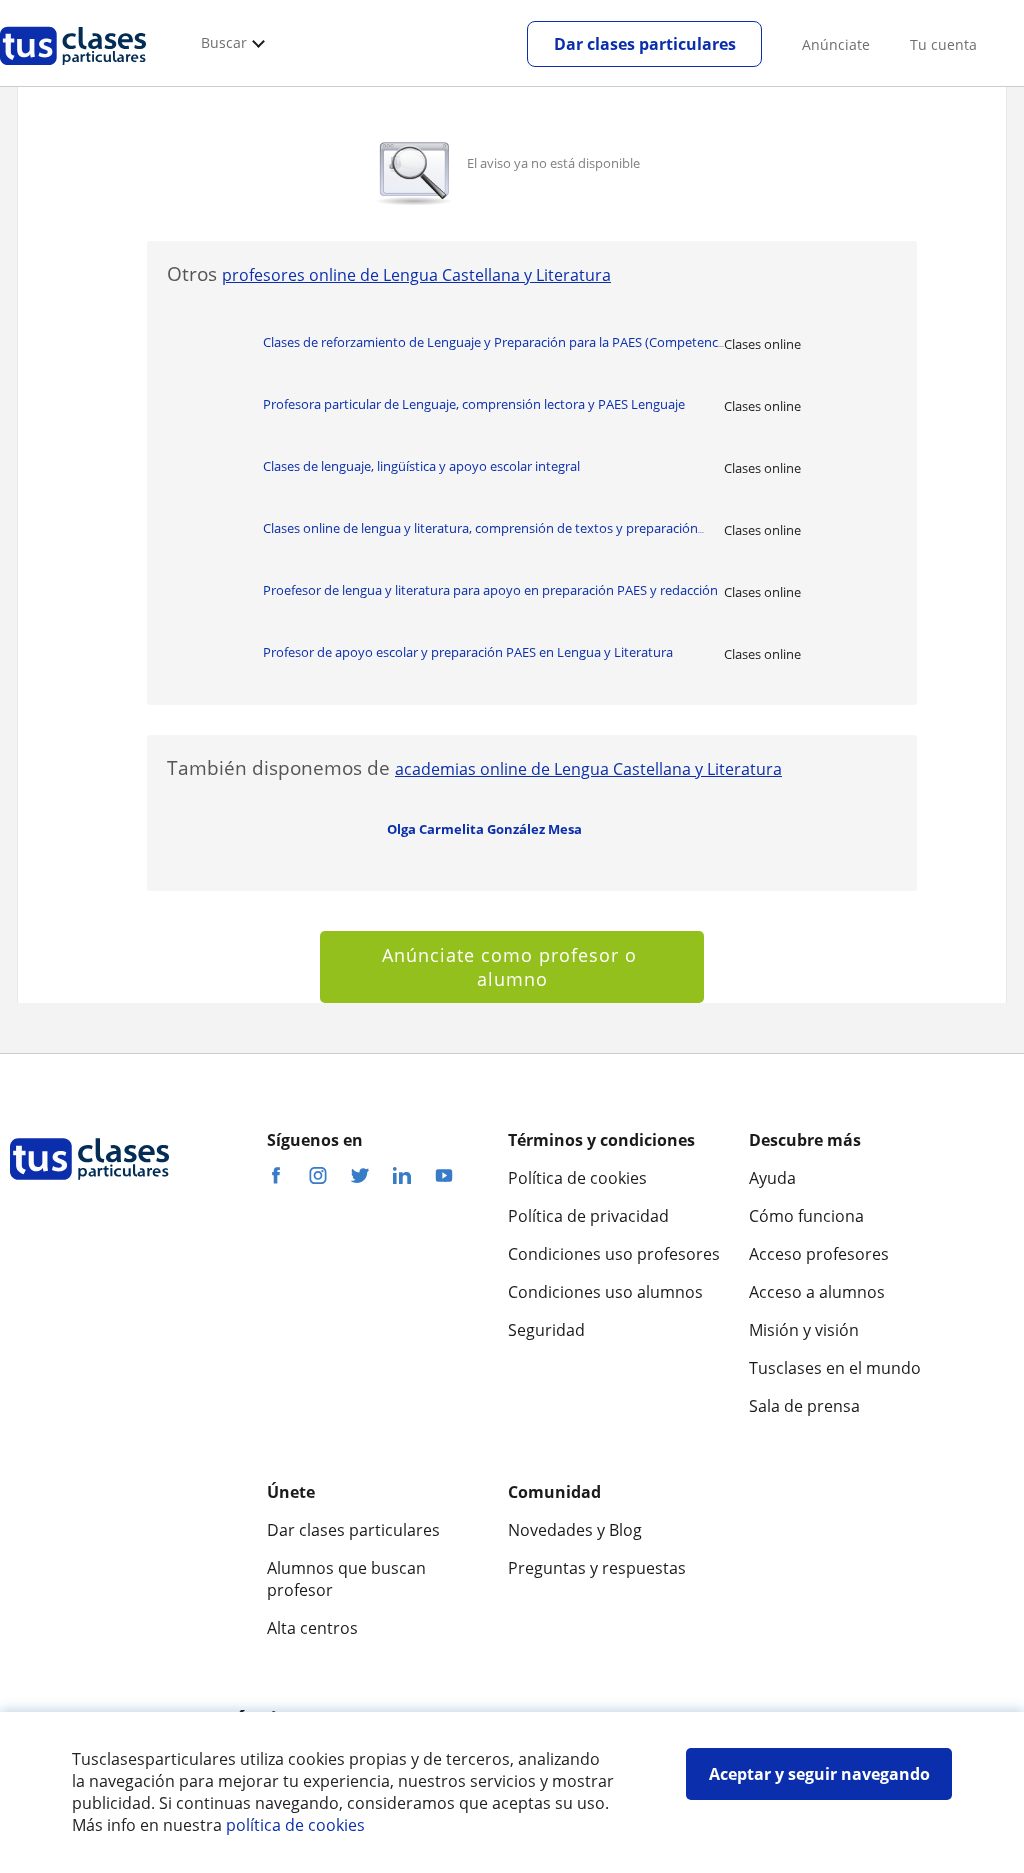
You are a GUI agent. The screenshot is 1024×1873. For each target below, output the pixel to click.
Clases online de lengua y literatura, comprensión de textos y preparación (483, 528)
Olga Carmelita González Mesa (484, 829)
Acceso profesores (819, 1254)
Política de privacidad (588, 1216)
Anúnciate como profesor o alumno (512, 967)
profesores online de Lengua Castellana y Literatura (416, 275)
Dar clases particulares (645, 44)
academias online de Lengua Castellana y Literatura (588, 769)
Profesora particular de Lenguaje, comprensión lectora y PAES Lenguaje (474, 404)
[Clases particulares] (73, 71)
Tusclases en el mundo (835, 1368)
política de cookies (295, 1825)
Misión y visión (804, 1330)
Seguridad (546, 1330)
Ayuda (772, 1178)
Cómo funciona (806, 1216)
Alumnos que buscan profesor (346, 1579)
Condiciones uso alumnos (605, 1292)
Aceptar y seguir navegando (819, 1774)
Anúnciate (836, 44)
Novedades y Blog (575, 1530)
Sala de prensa (804, 1406)
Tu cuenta (943, 44)
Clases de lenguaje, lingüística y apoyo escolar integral (421, 466)
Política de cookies (577, 1178)
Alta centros (312, 1628)
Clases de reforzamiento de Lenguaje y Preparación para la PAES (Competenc (493, 342)
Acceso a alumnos (817, 1292)
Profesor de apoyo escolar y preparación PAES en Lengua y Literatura (468, 652)
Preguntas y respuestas (597, 1568)
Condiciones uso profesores (614, 1254)
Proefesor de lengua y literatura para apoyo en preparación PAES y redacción (490, 590)
